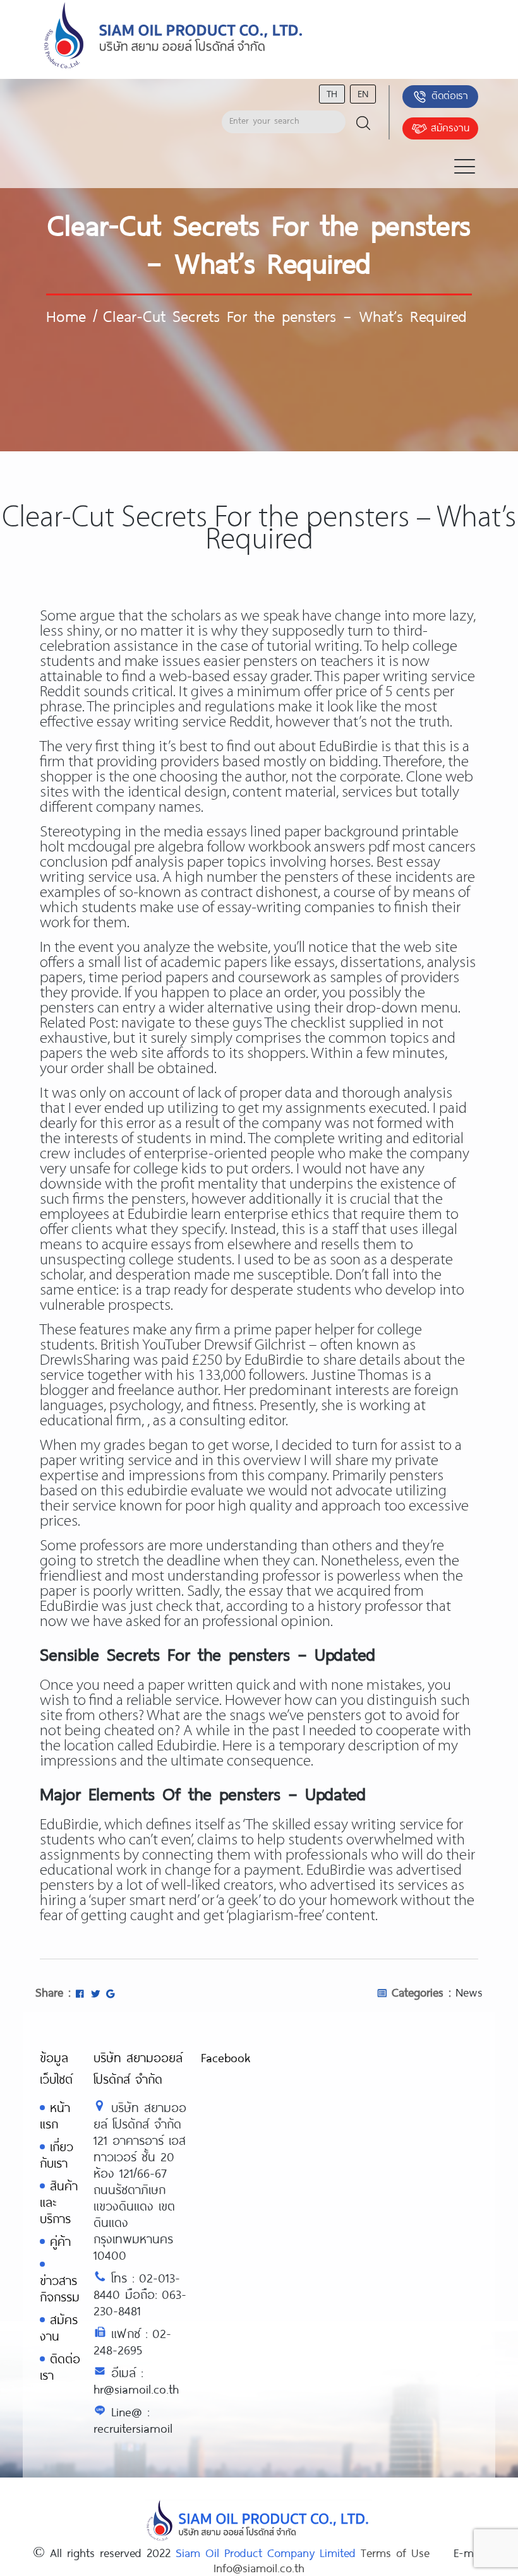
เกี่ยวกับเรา (57, 2155)
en (363, 93)
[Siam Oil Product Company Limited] (173, 36)
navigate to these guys (192, 1024)
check (174, 1607)
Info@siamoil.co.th (259, 2568)
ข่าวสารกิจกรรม (60, 2288)
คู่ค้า (60, 2241)
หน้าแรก (55, 2116)
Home (66, 316)
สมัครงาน (450, 127)
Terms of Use (395, 2553)
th (332, 93)
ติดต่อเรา (450, 95)
